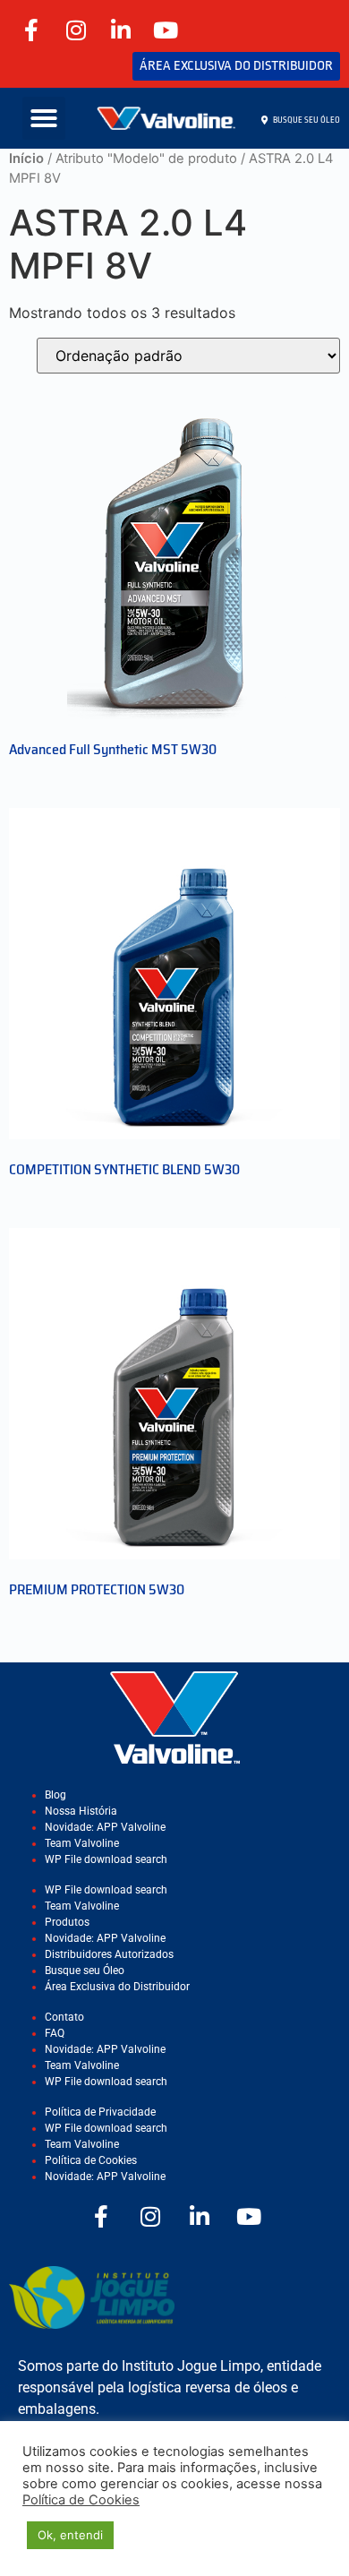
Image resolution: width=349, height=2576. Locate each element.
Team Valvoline (82, 1843)
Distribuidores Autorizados (109, 1954)
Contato (64, 2017)
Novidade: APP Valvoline (105, 1827)
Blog (55, 1795)
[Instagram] (76, 30)
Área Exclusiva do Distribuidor (117, 1987)
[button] (44, 118)
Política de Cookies (91, 2160)
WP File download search (106, 1859)
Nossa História (81, 1811)
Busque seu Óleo (85, 1971)
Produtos (67, 1922)
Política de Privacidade (100, 2112)
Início (26, 159)
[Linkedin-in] (121, 30)
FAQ (55, 2033)
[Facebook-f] (31, 30)
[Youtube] (166, 30)
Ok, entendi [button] (70, 2535)
